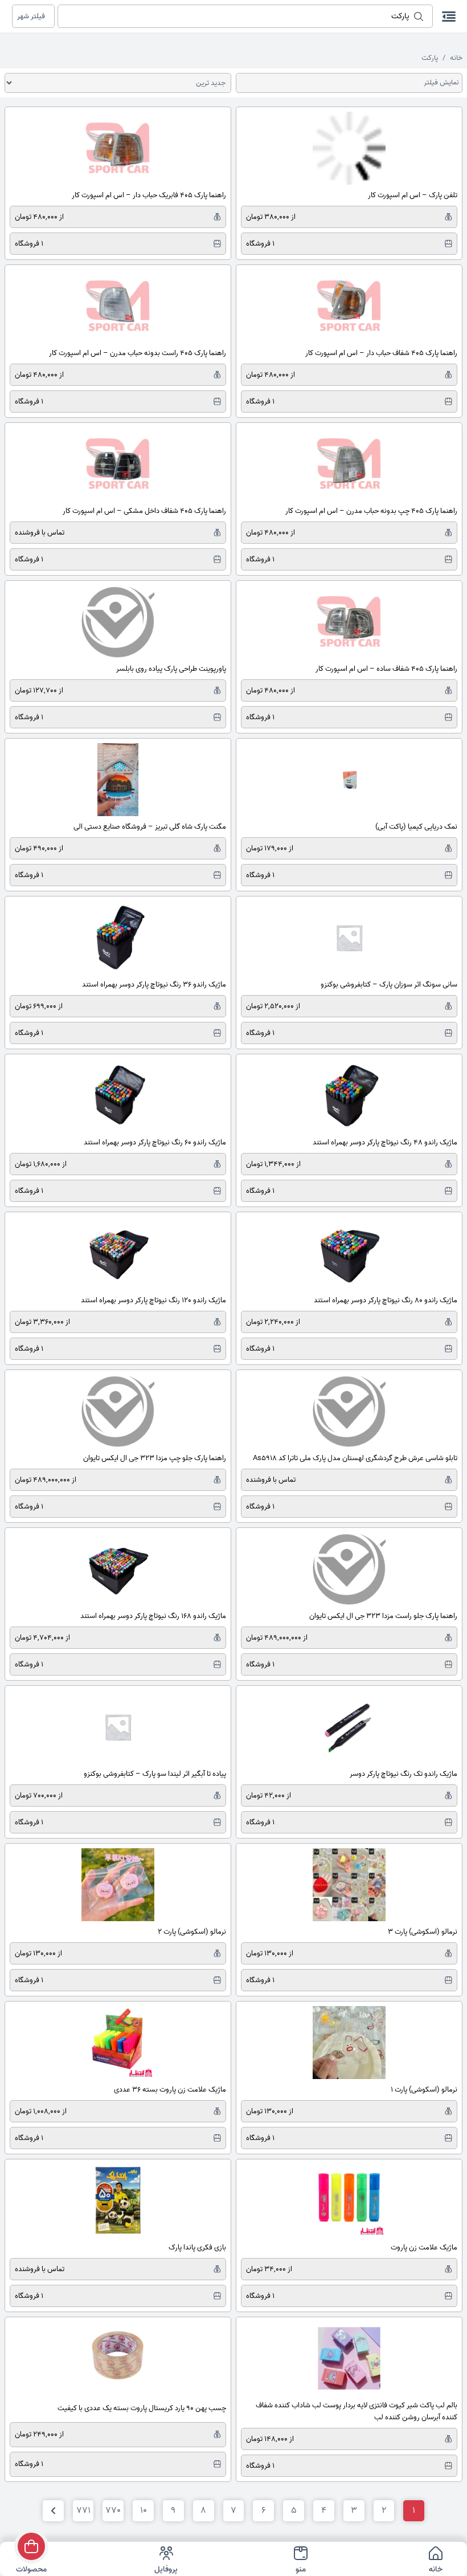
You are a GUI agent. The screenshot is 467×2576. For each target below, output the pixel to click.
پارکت (430, 58)
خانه (456, 58)
